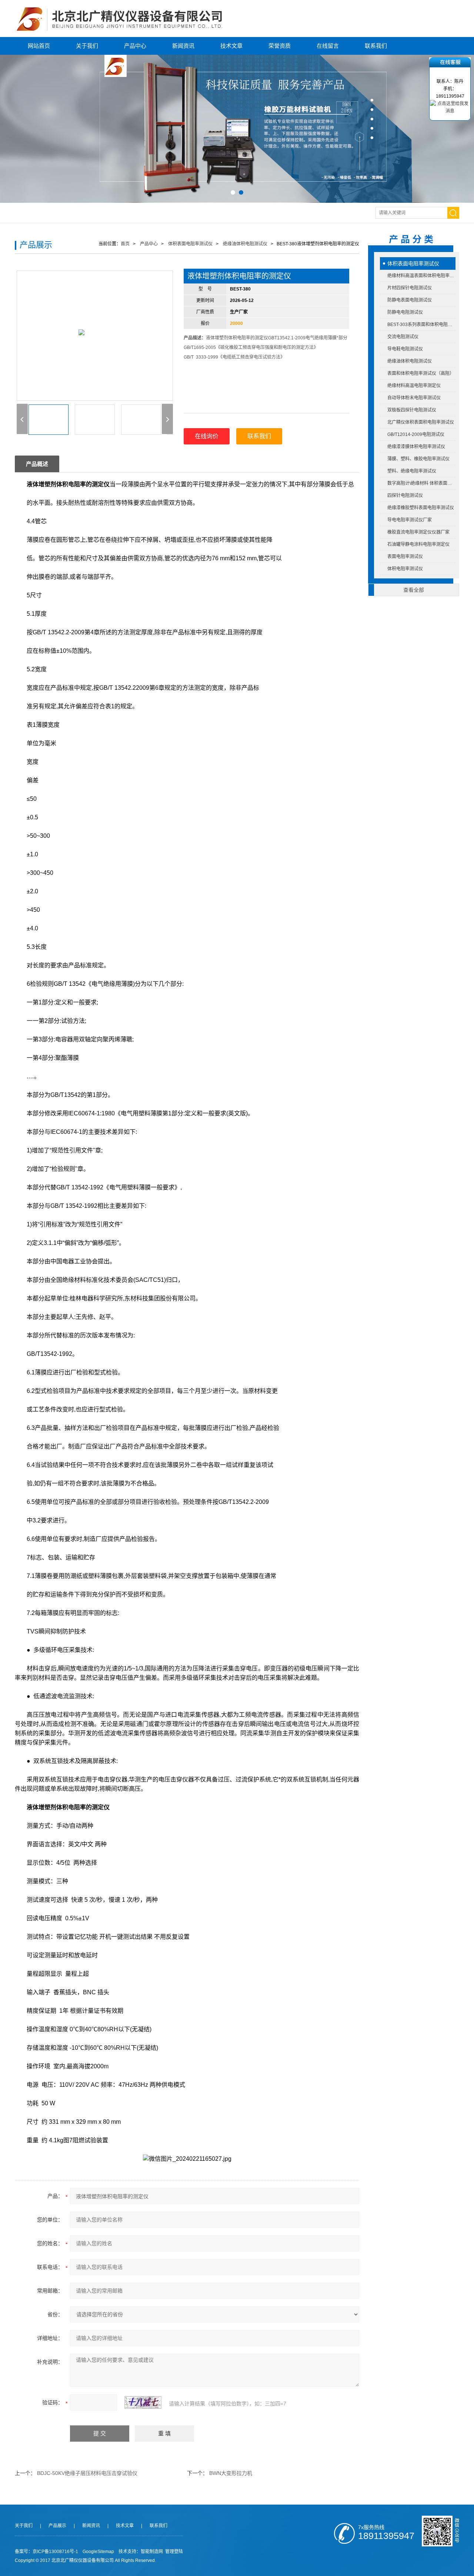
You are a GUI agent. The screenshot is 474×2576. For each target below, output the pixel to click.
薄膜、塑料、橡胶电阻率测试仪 (418, 459)
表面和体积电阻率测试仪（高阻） (421, 373)
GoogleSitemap (98, 2552)
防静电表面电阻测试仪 (410, 300)
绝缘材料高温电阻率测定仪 (414, 386)
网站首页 (39, 46)
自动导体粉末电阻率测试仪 (414, 398)
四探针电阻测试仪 (405, 496)
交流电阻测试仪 (403, 337)
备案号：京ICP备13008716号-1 (46, 2552)
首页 (125, 244)
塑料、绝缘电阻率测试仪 (412, 471)
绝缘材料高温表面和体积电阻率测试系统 (421, 276)
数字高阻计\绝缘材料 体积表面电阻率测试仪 (421, 483)
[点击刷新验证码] (143, 2402)
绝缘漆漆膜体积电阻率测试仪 (416, 447)
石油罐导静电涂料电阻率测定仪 (418, 544)
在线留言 (328, 46)
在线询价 (207, 436)
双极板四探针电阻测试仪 (412, 410)
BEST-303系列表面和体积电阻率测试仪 (421, 325)
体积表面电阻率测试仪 (413, 263)
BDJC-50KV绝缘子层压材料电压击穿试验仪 (87, 2473)
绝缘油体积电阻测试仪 (410, 361)
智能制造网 (152, 2552)
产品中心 (135, 46)
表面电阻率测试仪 (405, 557)
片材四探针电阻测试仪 (410, 288)
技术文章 (231, 46)
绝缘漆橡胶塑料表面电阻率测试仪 (421, 508)
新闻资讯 (183, 46)
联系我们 (376, 46)
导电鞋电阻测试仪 (405, 349)
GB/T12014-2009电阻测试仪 (416, 434)
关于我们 (87, 46)
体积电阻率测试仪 (405, 569)
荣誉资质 (280, 46)
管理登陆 (174, 2552)
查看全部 (414, 590)
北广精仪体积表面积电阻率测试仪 (421, 422)
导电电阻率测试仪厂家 (410, 520)
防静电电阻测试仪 (405, 312)
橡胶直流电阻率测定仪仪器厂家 (418, 532)
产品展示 (57, 2526)
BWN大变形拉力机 (231, 2473)
